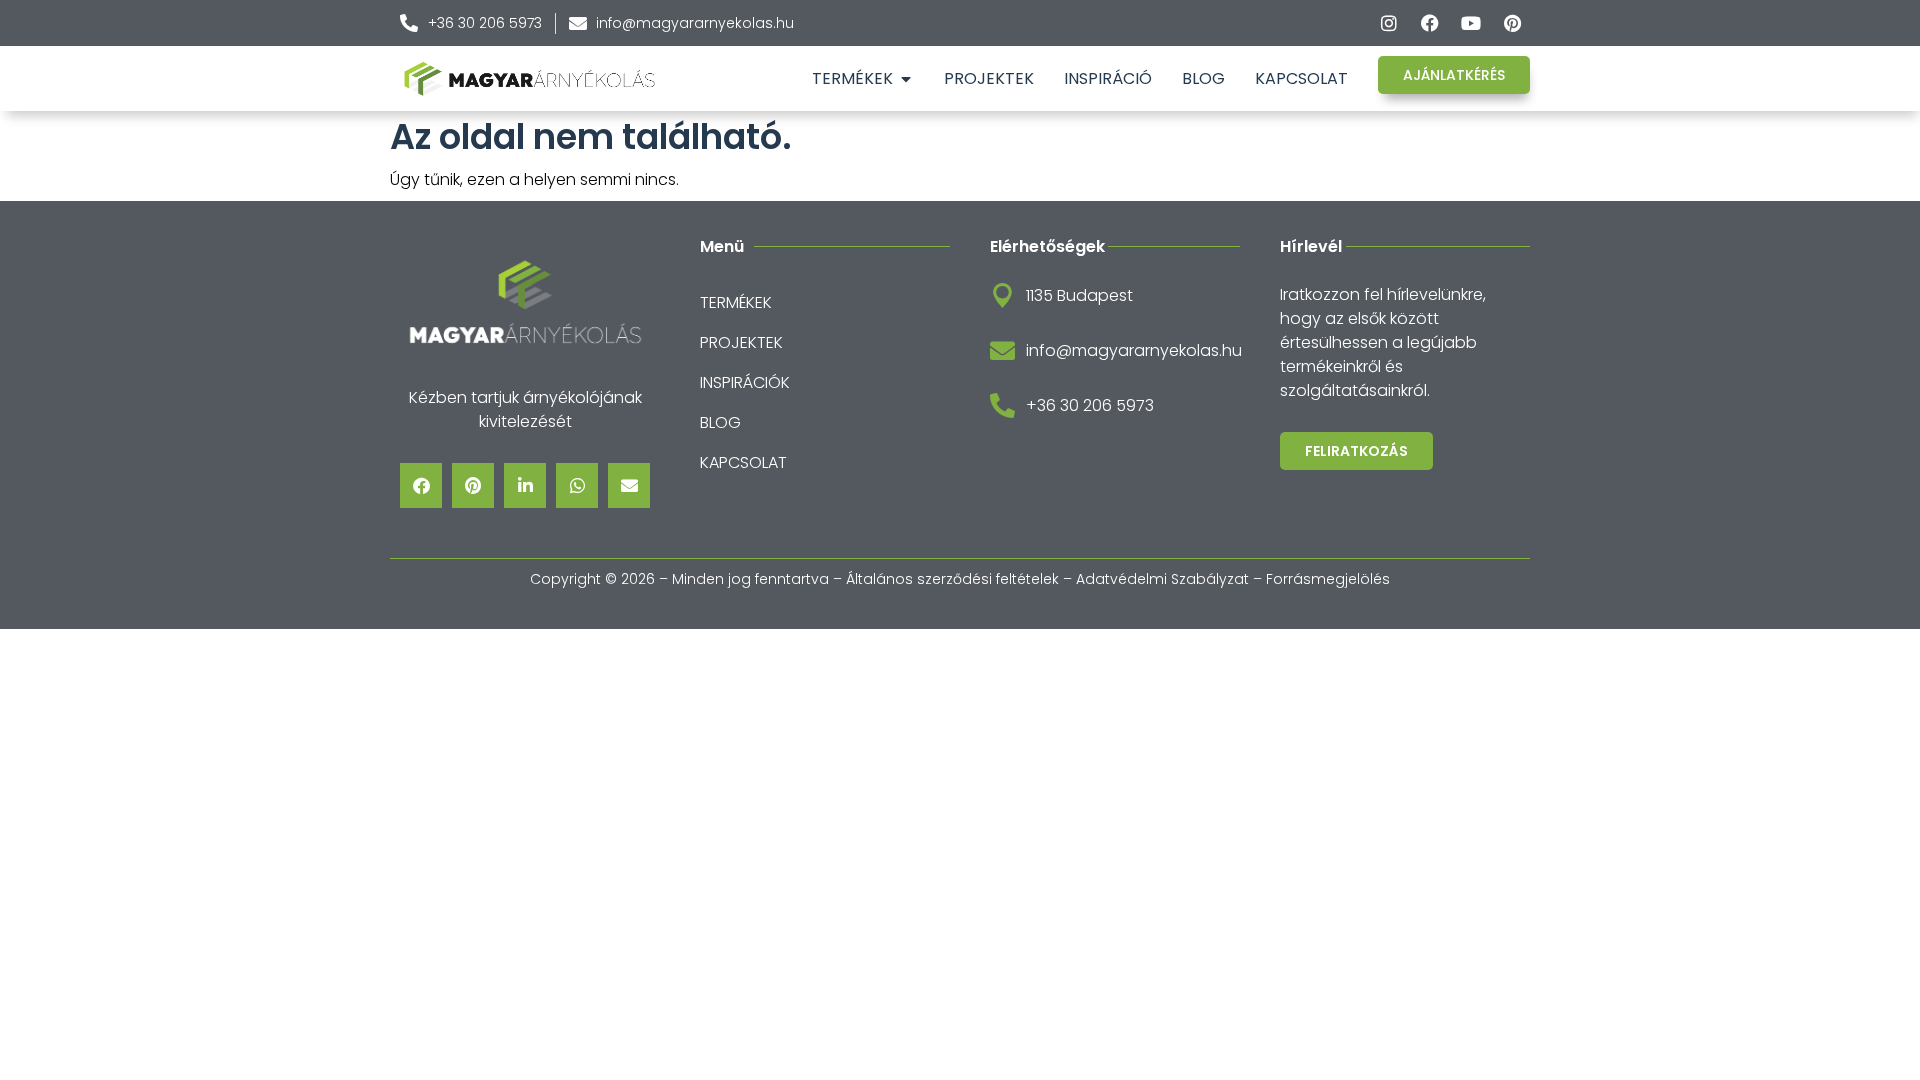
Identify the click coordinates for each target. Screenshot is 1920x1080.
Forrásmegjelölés (1328, 579)
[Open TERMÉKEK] (906, 79)
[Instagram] (1389, 23)
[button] (421, 485)
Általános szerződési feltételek (952, 579)
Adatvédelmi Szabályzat (1162, 579)
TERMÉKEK (736, 302)
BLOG (720, 422)
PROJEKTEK (741, 342)
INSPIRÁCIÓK (745, 382)
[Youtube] (1471, 23)
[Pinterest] (1512, 23)
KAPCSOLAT (743, 462)
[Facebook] (1430, 23)
